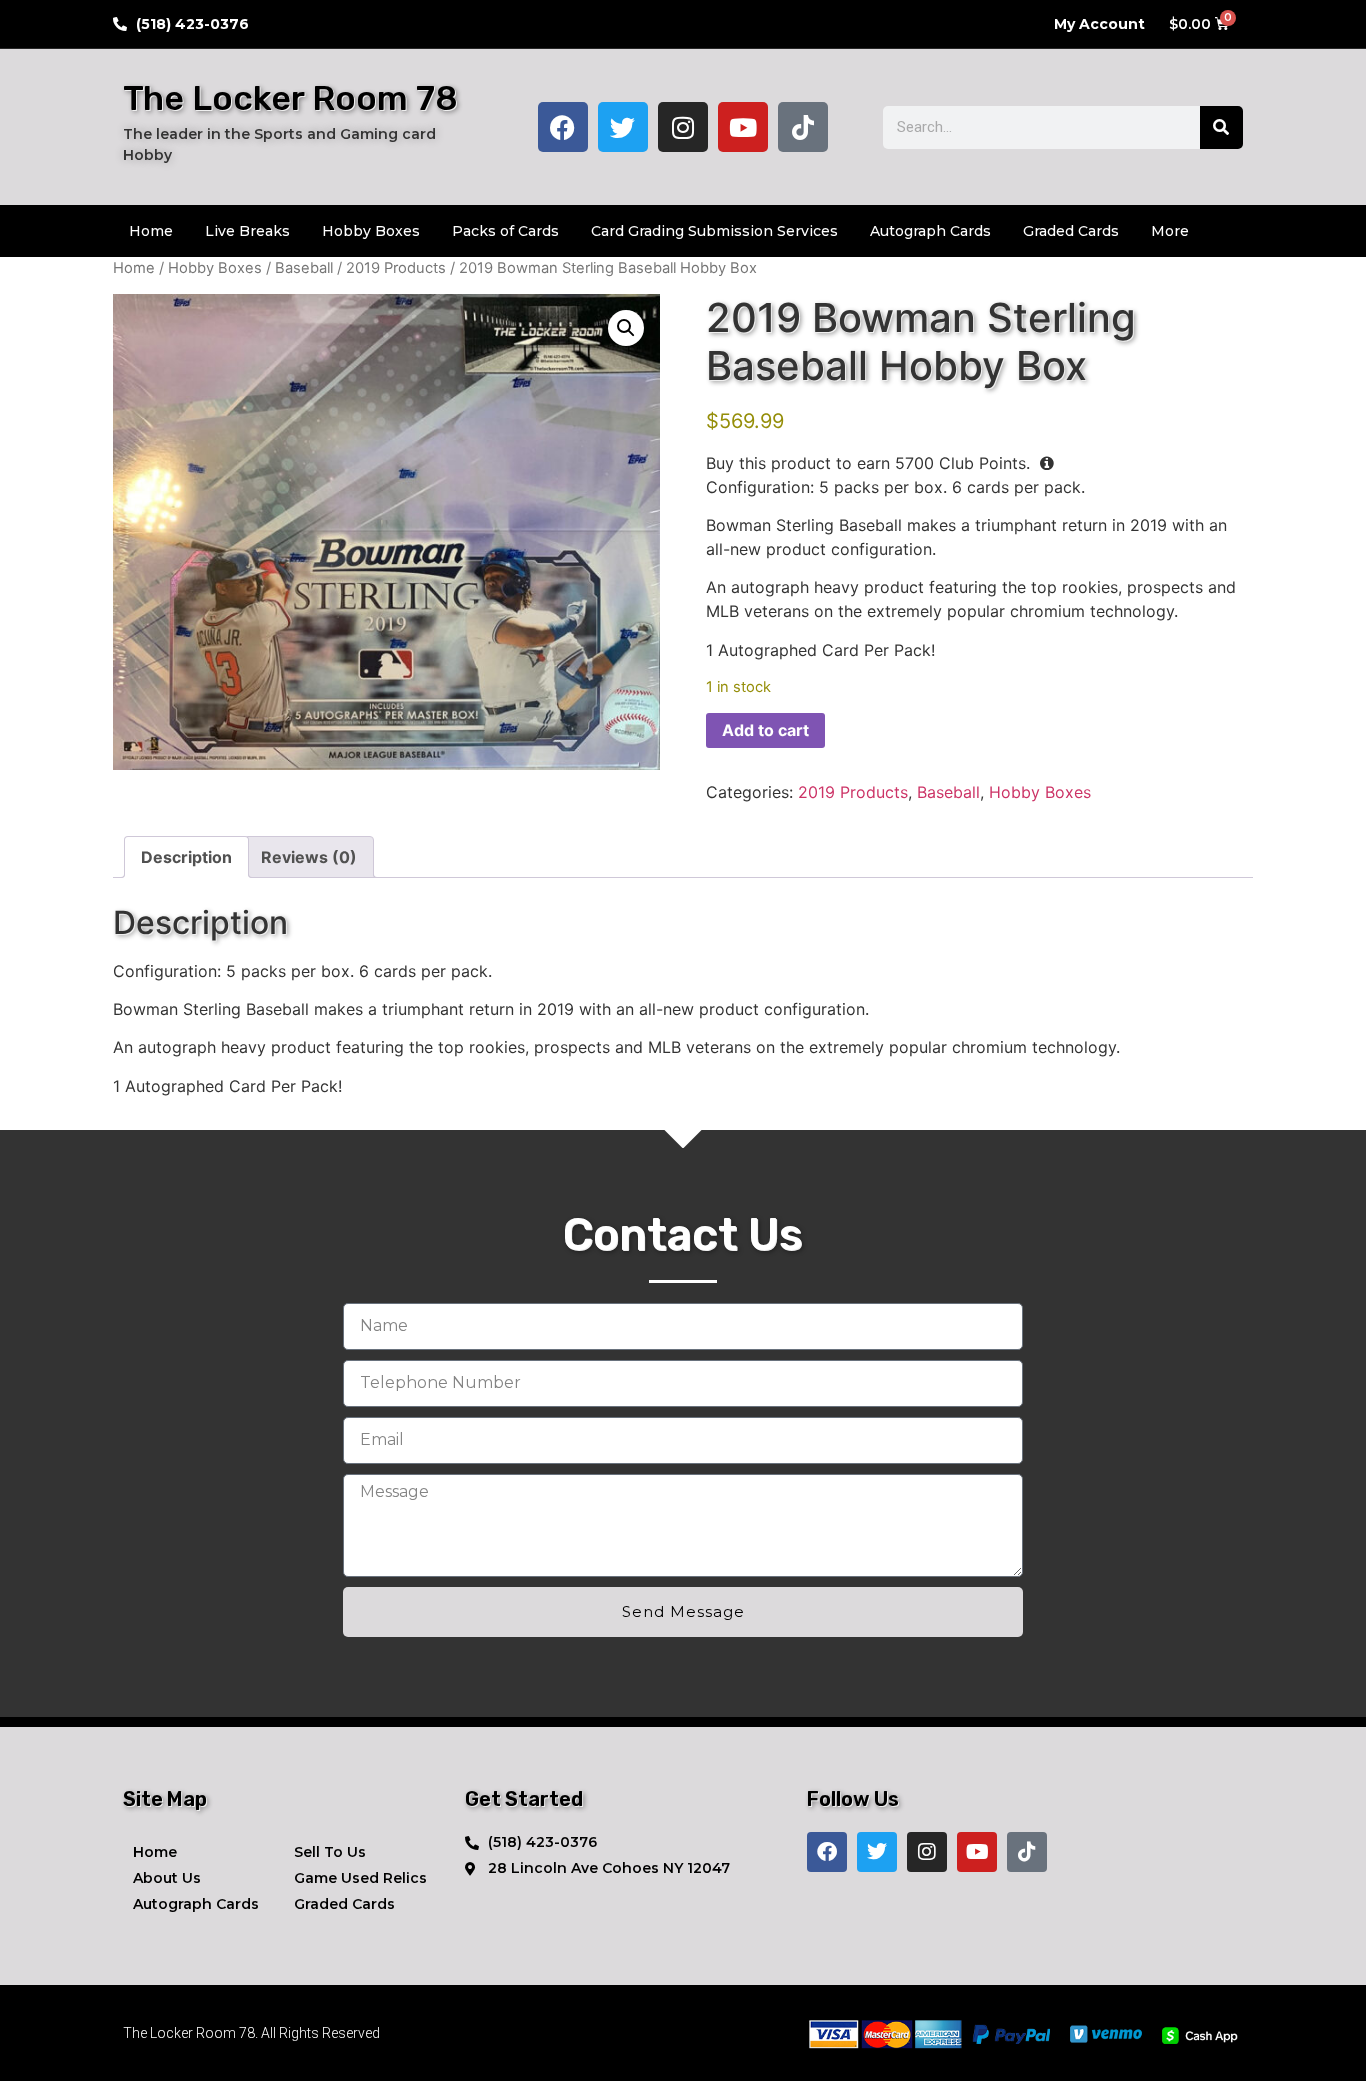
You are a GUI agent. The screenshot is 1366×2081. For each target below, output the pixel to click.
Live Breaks (247, 231)
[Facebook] (563, 127)
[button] (626, 328)
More (1170, 231)
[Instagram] (683, 127)
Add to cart (765, 730)
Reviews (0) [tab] (309, 857)
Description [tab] (186, 857)
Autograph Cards (930, 231)
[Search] (1221, 127)
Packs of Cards (505, 231)
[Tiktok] (803, 127)
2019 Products (396, 268)
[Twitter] (623, 127)
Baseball (304, 268)
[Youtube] (743, 127)
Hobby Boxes (371, 231)
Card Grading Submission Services (714, 231)
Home (151, 231)
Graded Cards (1071, 231)
